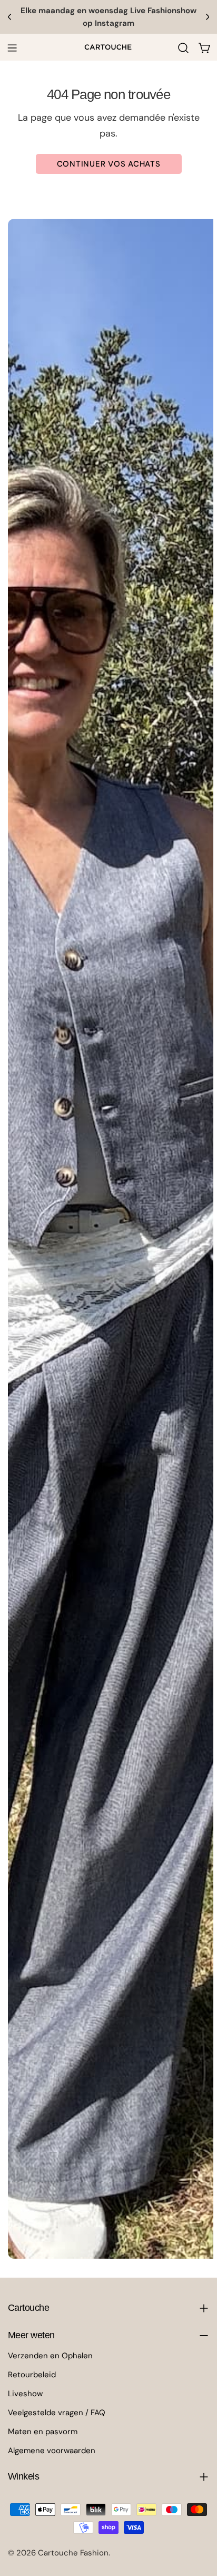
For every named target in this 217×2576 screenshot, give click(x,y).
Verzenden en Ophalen (50, 2356)
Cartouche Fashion (73, 2553)
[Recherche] (183, 48)
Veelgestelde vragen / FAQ (57, 2413)
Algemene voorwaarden (52, 2451)
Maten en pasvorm (43, 2432)
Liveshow (25, 2394)
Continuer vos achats (109, 164)
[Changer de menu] (12, 48)
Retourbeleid (32, 2375)
